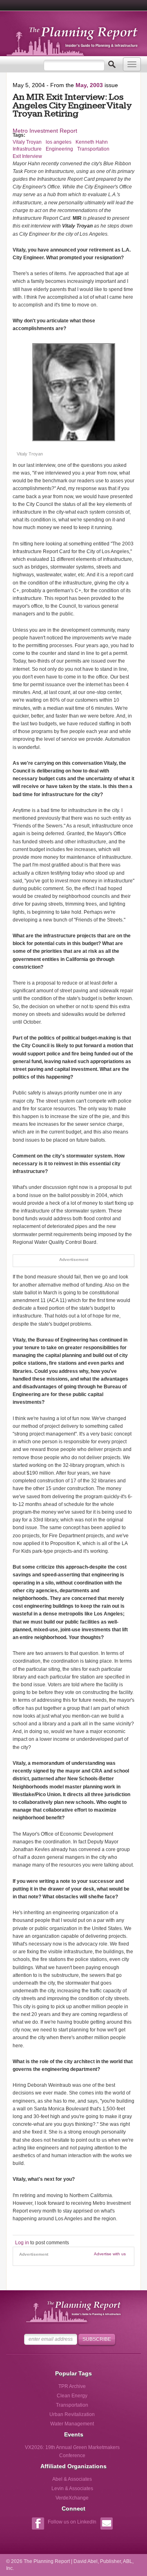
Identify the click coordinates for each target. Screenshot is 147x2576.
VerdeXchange (72, 2498)
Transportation (93, 149)
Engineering (59, 149)
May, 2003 (89, 85)
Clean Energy (72, 2396)
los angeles (59, 142)
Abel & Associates (72, 2479)
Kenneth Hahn (92, 142)
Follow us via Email (106, 2525)
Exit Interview (27, 156)
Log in (22, 2243)
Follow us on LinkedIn (72, 2522)
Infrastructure (27, 149)
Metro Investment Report (45, 131)
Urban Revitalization (72, 2414)
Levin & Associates (72, 2488)
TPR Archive (72, 2386)
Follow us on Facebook (38, 2525)
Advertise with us (110, 2254)
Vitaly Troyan (27, 142)
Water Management (72, 2424)
